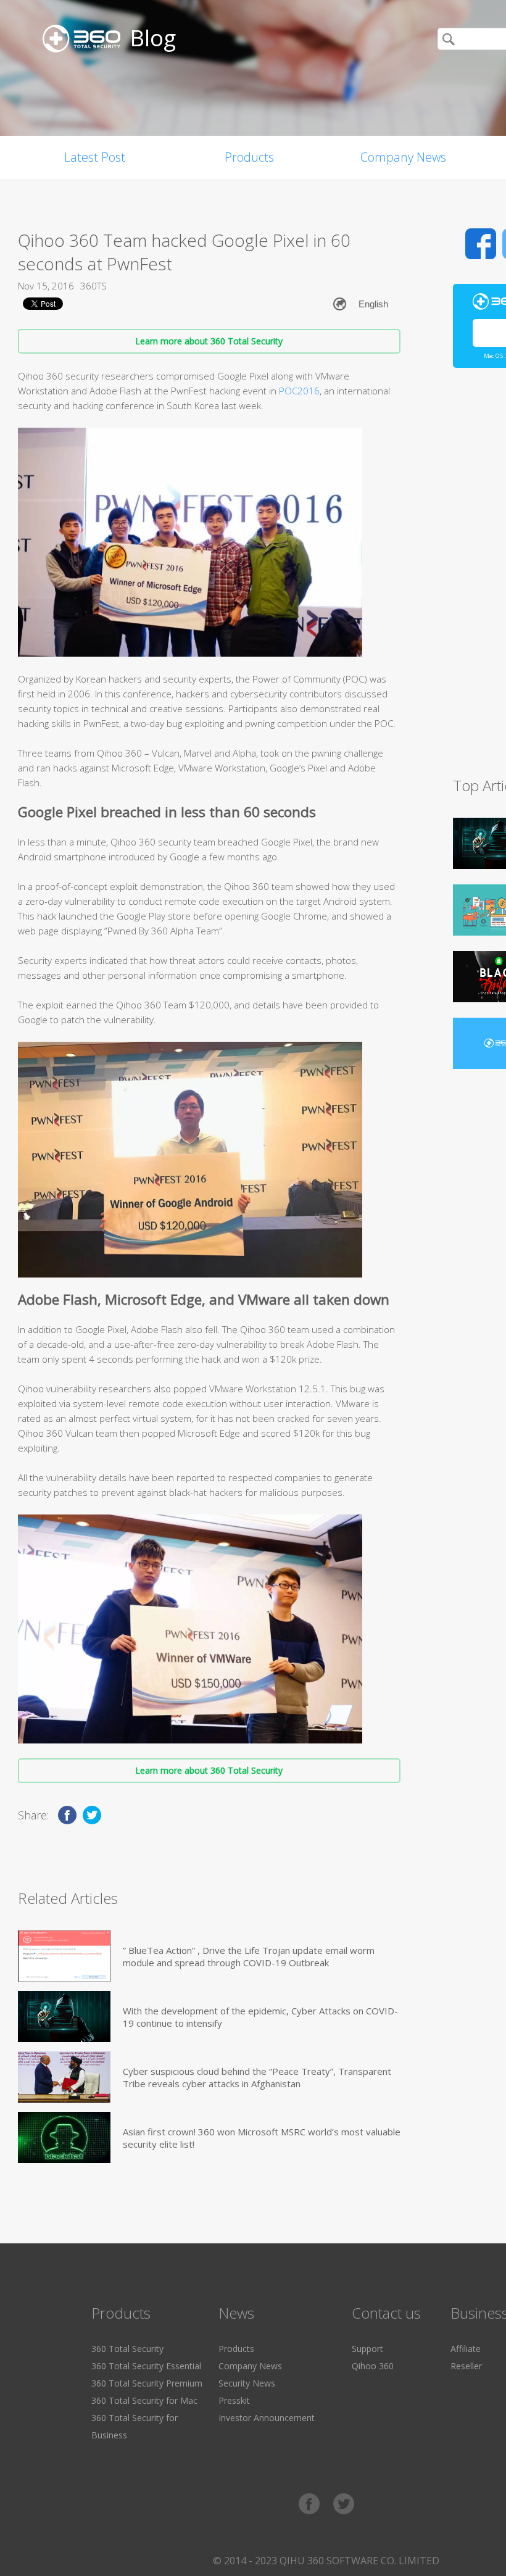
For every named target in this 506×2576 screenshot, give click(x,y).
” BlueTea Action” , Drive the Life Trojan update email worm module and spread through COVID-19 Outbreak (249, 1956)
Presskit (234, 2400)
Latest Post (95, 157)
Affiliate (466, 2349)
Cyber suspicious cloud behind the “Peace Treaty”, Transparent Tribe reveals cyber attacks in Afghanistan (257, 2077)
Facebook (481, 244)
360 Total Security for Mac (144, 2400)
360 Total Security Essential (146, 2366)
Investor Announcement (267, 2418)
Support (367, 2349)
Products (249, 157)
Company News (403, 157)
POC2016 (299, 391)
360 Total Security (127, 2349)
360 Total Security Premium (147, 2383)
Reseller (466, 2366)
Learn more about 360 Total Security (209, 341)
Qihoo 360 (373, 2366)
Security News (247, 2383)
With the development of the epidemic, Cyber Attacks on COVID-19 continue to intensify (260, 2017)
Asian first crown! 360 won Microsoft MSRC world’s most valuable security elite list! (262, 2138)
